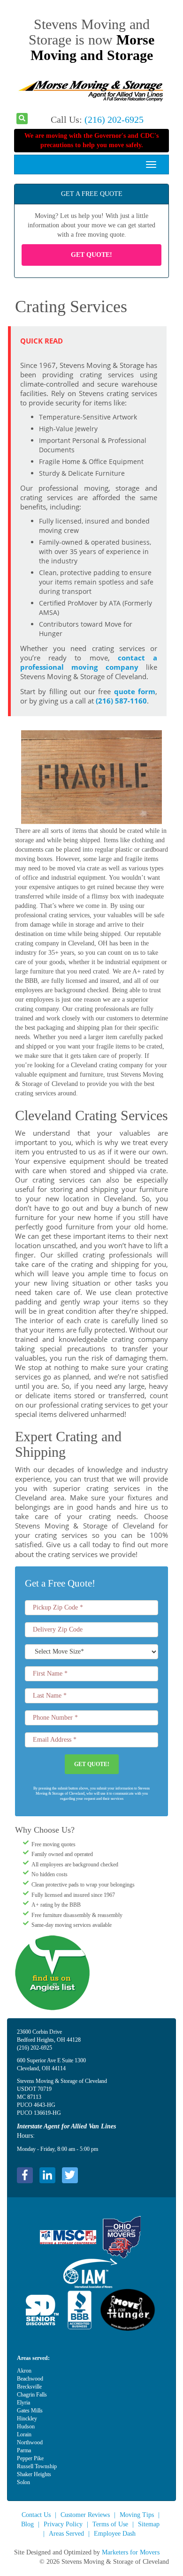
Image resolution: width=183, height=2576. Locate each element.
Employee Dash (115, 2534)
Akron (24, 2371)
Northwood (30, 2442)
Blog (27, 2524)
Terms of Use (110, 2524)
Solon (23, 2482)
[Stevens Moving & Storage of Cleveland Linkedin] (47, 2175)
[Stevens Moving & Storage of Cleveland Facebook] (25, 2175)
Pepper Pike (30, 2458)
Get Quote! (91, 255)
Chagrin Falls (32, 2395)
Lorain (24, 2434)
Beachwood (30, 2379)
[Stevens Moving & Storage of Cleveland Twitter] (70, 2175)
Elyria (23, 2403)
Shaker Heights (34, 2474)
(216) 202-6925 (114, 120)
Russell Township (37, 2466)
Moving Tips (137, 2515)
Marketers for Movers (131, 2552)
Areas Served (66, 2534)
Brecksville (29, 2387)
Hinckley (27, 2419)
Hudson (26, 2426)
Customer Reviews (85, 2515)
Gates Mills (30, 2411)
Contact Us (36, 2515)
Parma (24, 2450)
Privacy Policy (63, 2524)
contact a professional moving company (89, 663)
